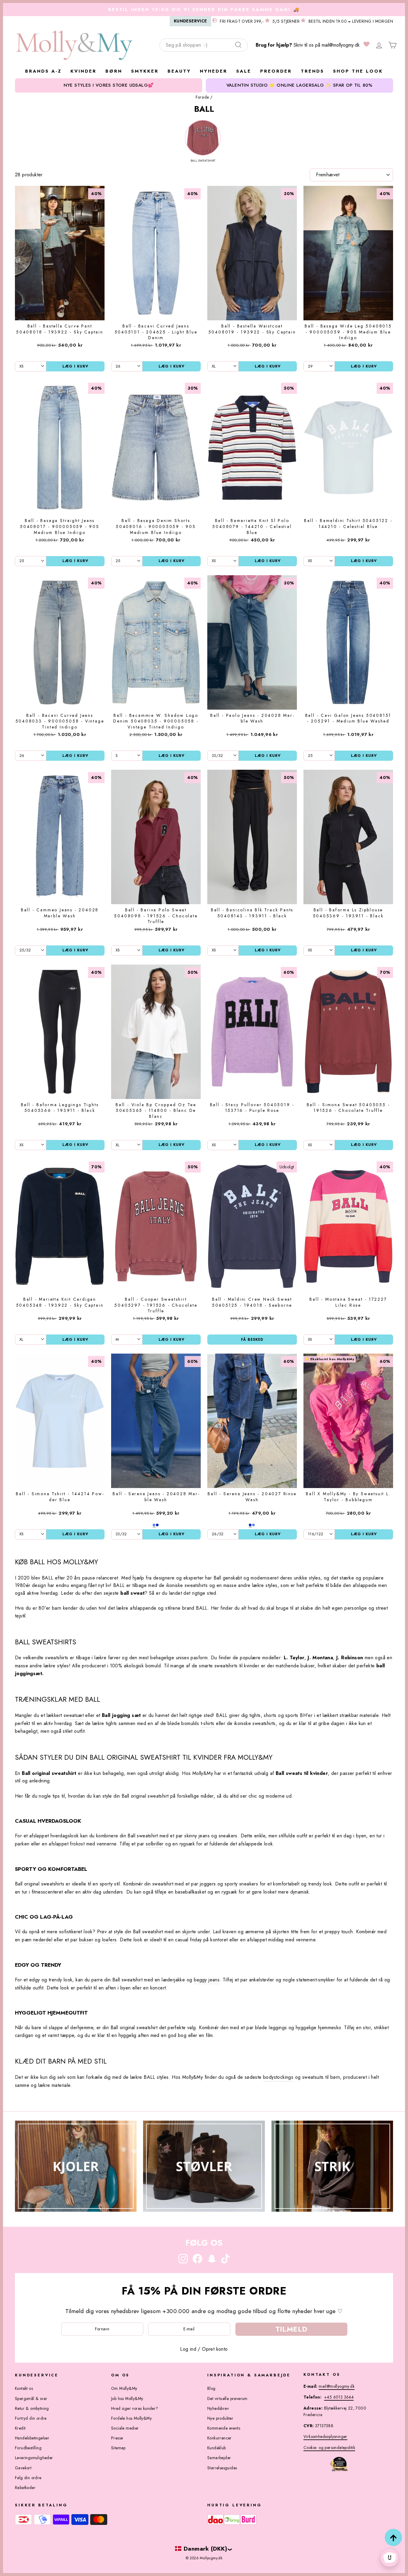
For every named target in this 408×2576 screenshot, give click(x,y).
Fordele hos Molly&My (131, 2418)
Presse (117, 2438)
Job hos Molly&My (127, 2399)
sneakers (249, 1884)
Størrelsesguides (222, 2468)
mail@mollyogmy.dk (341, 45)
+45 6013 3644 (339, 2397)
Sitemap (118, 2448)
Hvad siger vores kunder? (135, 2408)
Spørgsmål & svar (31, 2399)
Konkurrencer (220, 2438)
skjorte (189, 1932)
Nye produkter (220, 2418)
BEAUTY (179, 71)
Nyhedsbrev (218, 2408)
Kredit (20, 2428)
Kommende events (224, 2428)
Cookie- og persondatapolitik (329, 2448)
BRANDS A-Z (43, 71)
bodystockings (278, 2077)
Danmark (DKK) (205, 2549)
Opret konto (215, 2349)
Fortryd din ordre (31, 2418)
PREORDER (276, 71)
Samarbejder (219, 2458)
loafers (109, 1940)
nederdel (43, 1940)
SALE (244, 71)
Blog (211, 2388)
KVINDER (83, 71)
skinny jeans (197, 1836)
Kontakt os (24, 2388)
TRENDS (312, 71)
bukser (86, 1940)
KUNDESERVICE (190, 21)
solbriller (155, 1844)
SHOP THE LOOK (358, 71)
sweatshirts (57, 1658)
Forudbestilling (28, 2448)
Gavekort (23, 2468)
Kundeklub (217, 2448)
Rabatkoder (25, 2488)
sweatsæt (74, 1715)
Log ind (188, 2349)
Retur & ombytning (32, 2408)
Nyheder (214, 71)
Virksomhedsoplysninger (325, 2436)
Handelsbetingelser (32, 2438)
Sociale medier (125, 2428)
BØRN (114, 71)
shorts (270, 1715)
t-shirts (208, 1723)
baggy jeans (207, 1980)
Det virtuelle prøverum (227, 2399)
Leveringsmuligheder (34, 2458)
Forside (202, 97)
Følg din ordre (28, 2478)
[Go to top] (393, 2537)
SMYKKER (145, 71)
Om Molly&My (124, 2388)
